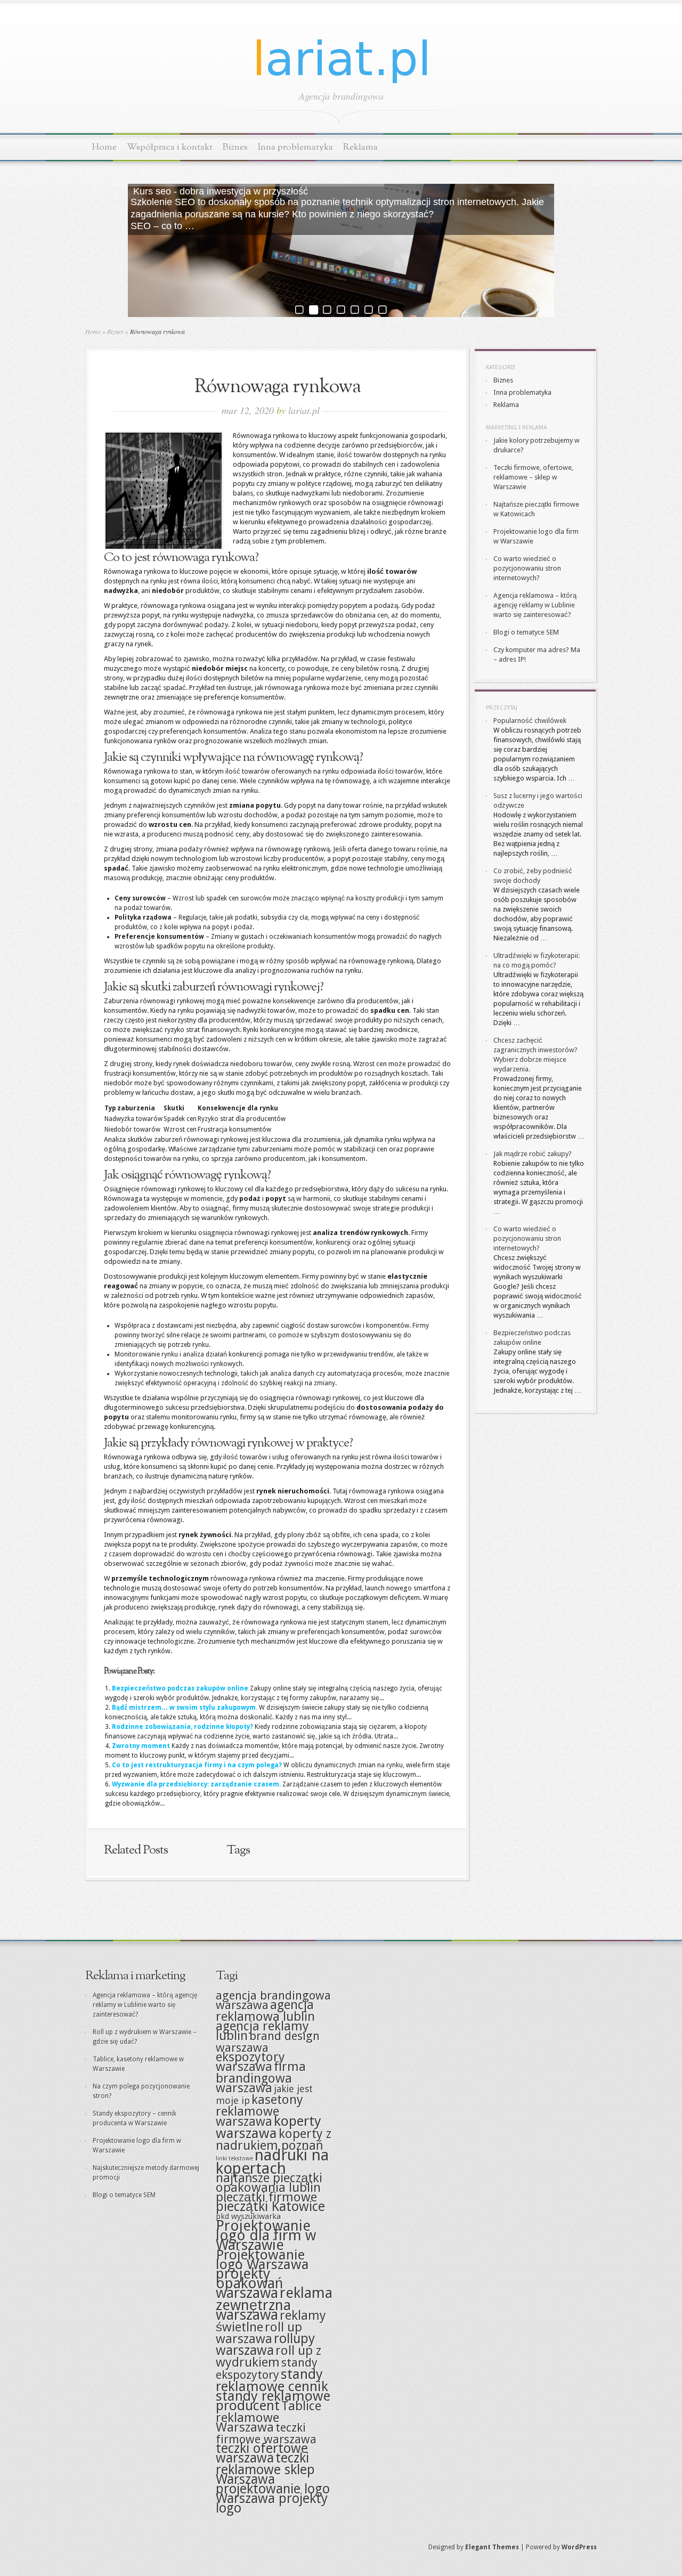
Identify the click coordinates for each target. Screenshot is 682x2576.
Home (104, 147)
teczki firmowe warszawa (266, 2433)
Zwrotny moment (141, 1746)
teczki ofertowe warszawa (262, 2453)
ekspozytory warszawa (250, 2062)
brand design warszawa (268, 2042)
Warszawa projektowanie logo (273, 2484)
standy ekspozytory (267, 2368)
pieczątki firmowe (266, 2197)
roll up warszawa (259, 2333)
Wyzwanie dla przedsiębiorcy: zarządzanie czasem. (196, 1784)
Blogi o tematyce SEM (526, 632)
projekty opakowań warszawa (249, 2283)
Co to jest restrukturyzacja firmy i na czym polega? (197, 1765)
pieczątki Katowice (270, 2207)
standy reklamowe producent (273, 2401)
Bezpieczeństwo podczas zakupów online (180, 1688)
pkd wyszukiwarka (248, 2216)
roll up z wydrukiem (269, 2356)
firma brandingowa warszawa (261, 2077)
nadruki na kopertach (272, 2162)
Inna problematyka (295, 147)
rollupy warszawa (265, 2345)
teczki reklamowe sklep (265, 2464)
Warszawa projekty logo (272, 2503)
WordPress (579, 2547)
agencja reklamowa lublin (265, 2011)
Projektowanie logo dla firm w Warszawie (266, 2235)
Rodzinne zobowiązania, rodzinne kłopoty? (182, 1727)
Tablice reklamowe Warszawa (269, 2417)
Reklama (360, 147)
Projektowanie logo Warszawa (262, 2260)
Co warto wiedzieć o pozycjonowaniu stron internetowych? (527, 568)
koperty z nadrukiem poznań (274, 2140)
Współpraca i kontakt (170, 147)
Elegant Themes (492, 2547)
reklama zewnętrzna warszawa (274, 2304)
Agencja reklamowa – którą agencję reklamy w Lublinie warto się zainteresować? (535, 605)
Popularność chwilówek (530, 721)
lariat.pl (304, 410)
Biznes (235, 147)
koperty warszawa (269, 2127)
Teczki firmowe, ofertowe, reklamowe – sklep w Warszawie (533, 477)
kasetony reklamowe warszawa (259, 2111)
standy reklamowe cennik (272, 2380)
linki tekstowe (234, 2159)
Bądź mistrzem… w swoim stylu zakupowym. (185, 1708)
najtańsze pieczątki (269, 2178)
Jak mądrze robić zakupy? (533, 1154)
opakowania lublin (268, 2188)
